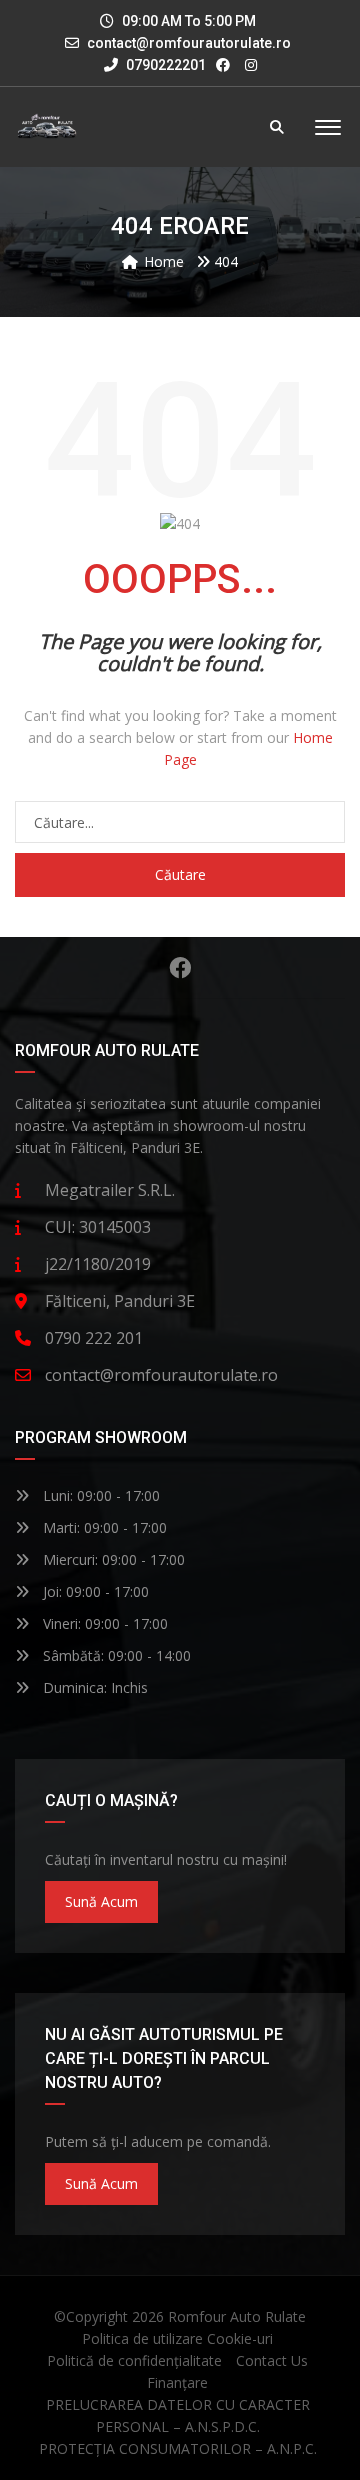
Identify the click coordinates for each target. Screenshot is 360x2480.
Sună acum (101, 1901)
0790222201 (164, 65)
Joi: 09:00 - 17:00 (94, 1591)
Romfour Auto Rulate (237, 2316)
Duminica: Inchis (93, 1687)
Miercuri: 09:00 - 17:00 (112, 1559)
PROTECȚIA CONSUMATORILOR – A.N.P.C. (178, 2448)
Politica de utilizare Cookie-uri (177, 2338)
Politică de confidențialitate (134, 2360)
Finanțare (177, 2382)
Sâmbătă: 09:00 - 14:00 (115, 1655)
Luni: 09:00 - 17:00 (99, 1495)
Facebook (180, 968)
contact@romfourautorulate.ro (189, 43)
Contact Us (272, 2360)
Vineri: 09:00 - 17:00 (103, 1623)
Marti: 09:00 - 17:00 (103, 1527)
